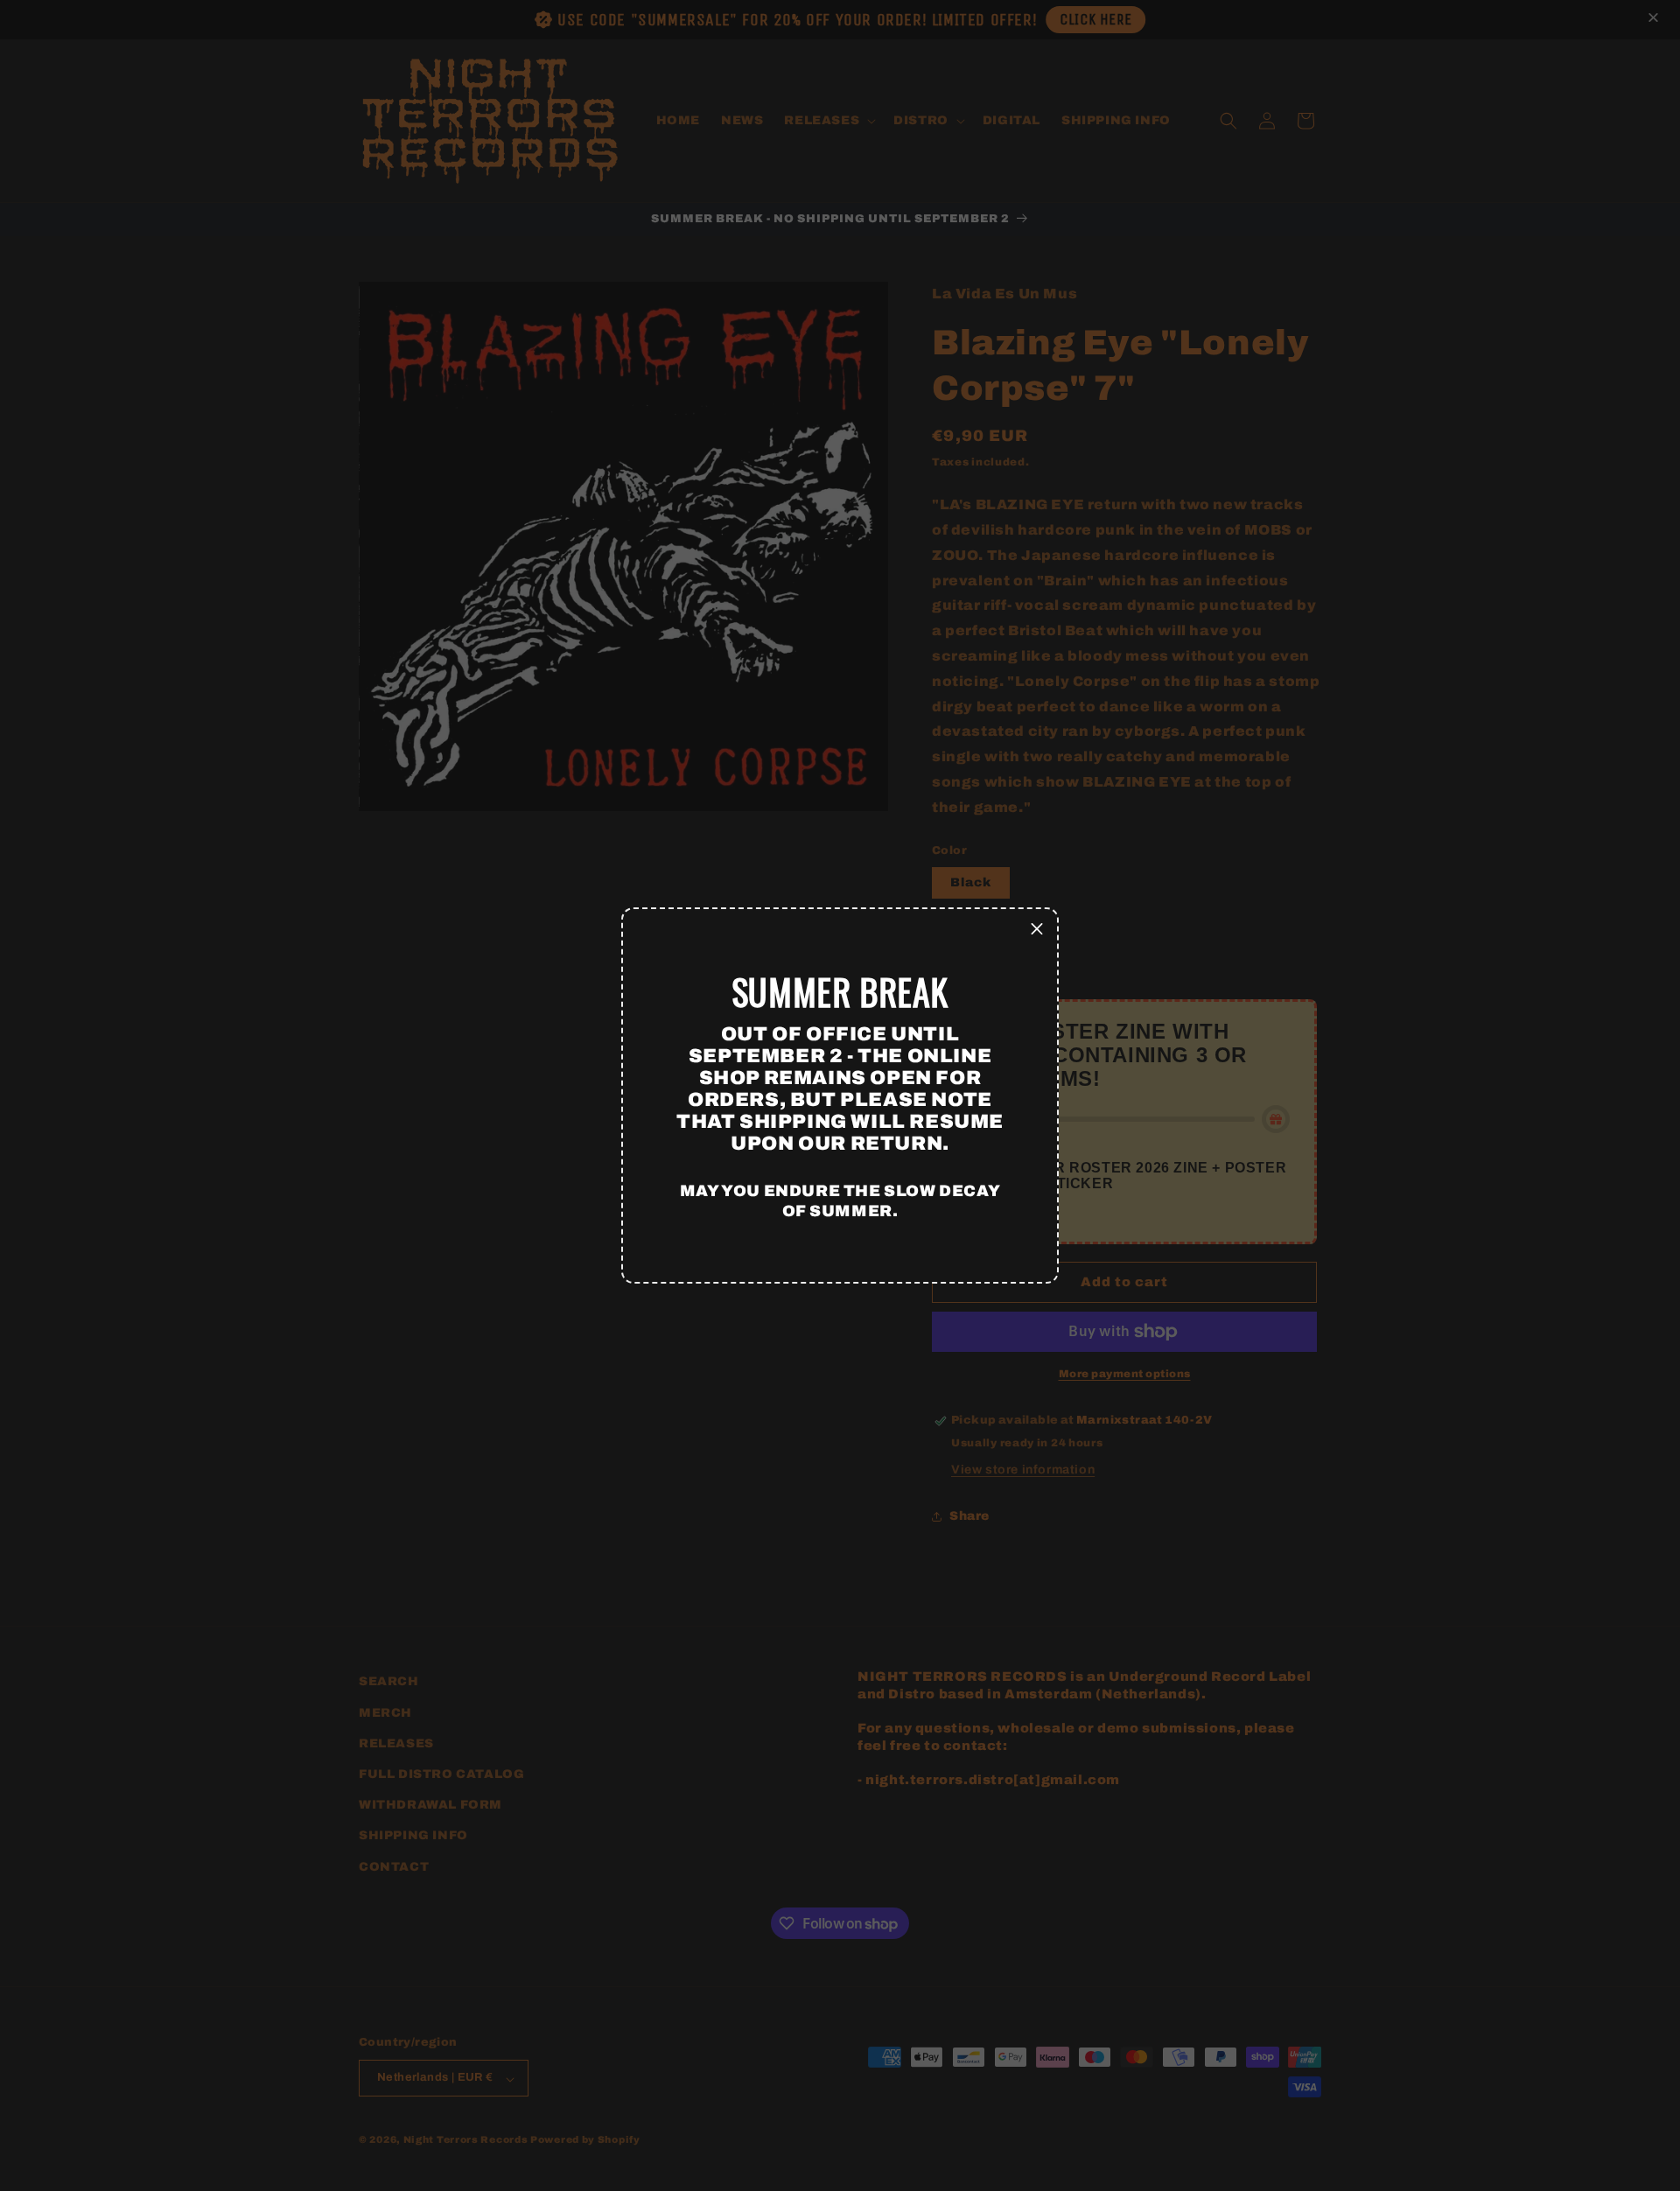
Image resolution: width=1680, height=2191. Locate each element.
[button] (1037, 929)
